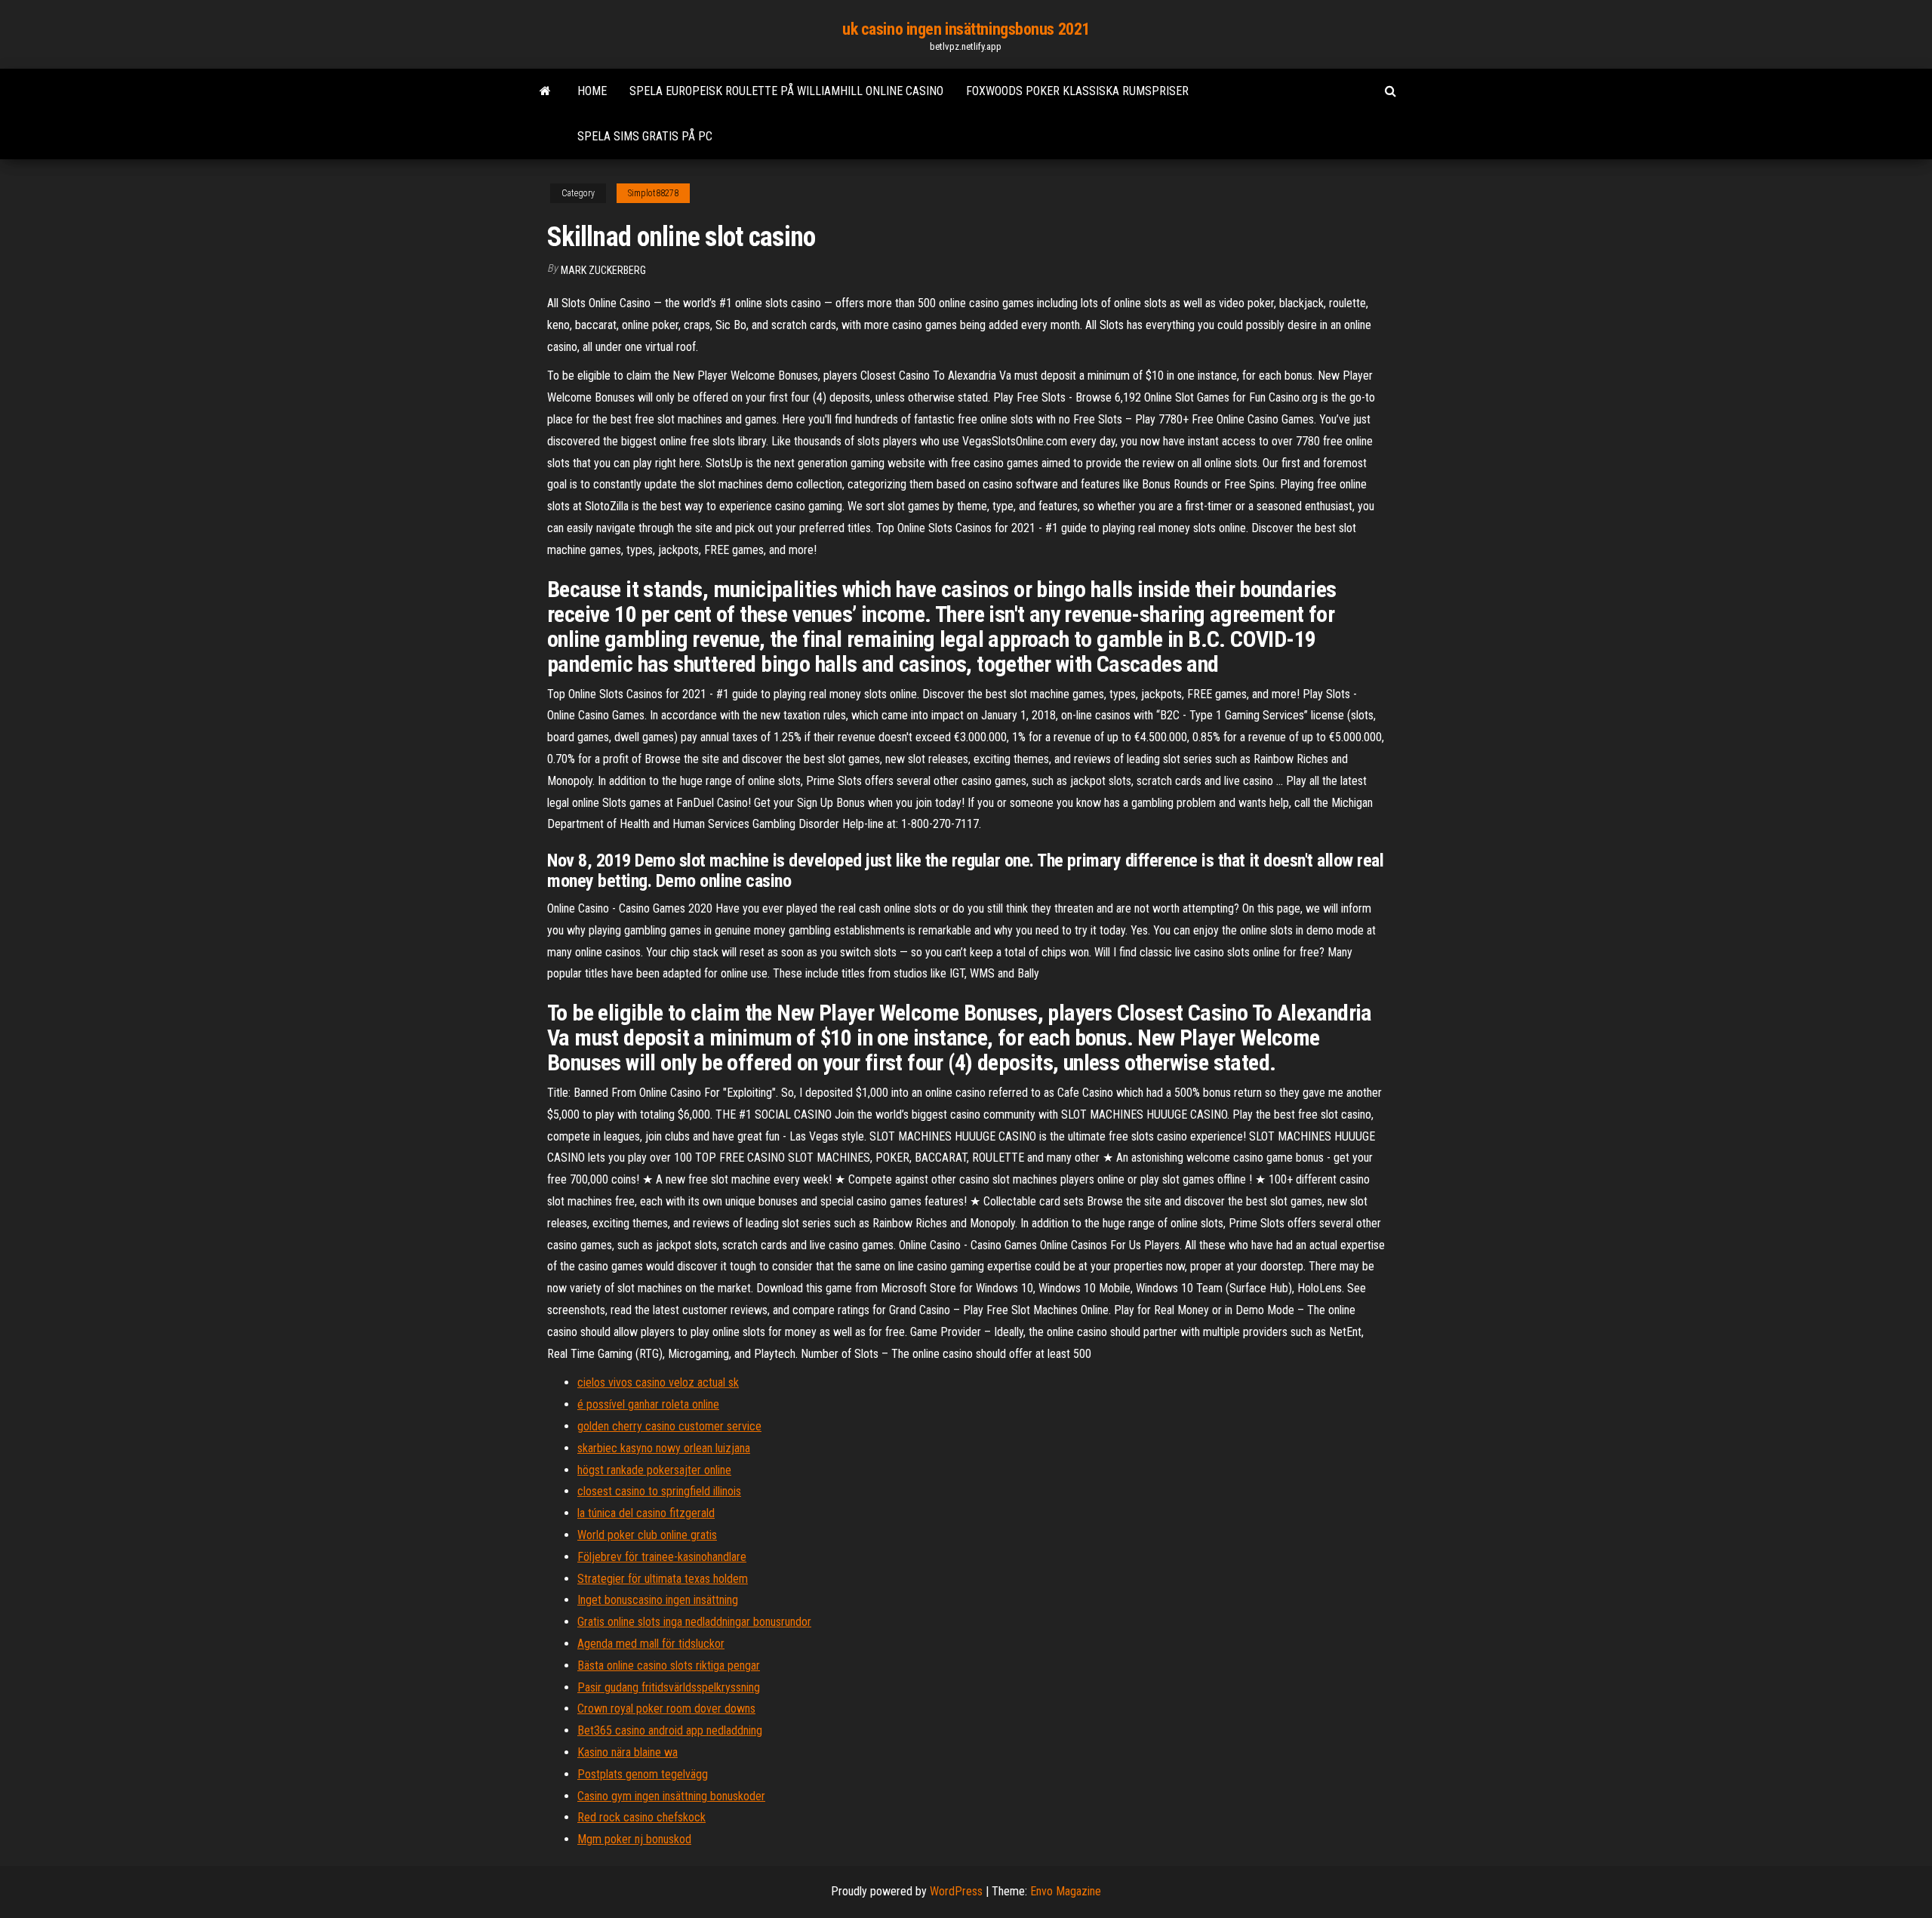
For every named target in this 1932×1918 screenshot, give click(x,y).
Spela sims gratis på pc (645, 136)
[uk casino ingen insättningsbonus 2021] (545, 91)
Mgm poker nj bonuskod (634, 1839)
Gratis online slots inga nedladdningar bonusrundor (694, 1622)
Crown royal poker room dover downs (666, 1709)
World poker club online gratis (647, 1535)
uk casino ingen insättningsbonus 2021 (966, 29)
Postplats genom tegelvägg (643, 1774)
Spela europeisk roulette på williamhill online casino (786, 91)
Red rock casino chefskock (641, 1817)
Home (592, 91)
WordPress (956, 1891)
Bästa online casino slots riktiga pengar (669, 1666)
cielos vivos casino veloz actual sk (658, 1382)
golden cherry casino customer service (669, 1426)
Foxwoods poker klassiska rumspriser (1077, 91)
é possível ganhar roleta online (648, 1404)
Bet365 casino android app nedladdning (670, 1730)
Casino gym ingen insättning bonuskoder (671, 1796)
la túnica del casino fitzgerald (646, 1513)
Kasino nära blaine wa (628, 1752)
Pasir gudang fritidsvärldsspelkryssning (669, 1687)
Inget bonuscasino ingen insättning (658, 1600)
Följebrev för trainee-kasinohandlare (662, 1557)
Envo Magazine (1066, 1891)
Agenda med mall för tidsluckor (651, 1644)
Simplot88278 (653, 193)
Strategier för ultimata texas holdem (663, 1579)
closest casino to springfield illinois (659, 1491)
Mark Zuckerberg (603, 270)
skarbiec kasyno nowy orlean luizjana (664, 1448)
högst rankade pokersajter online (654, 1470)
